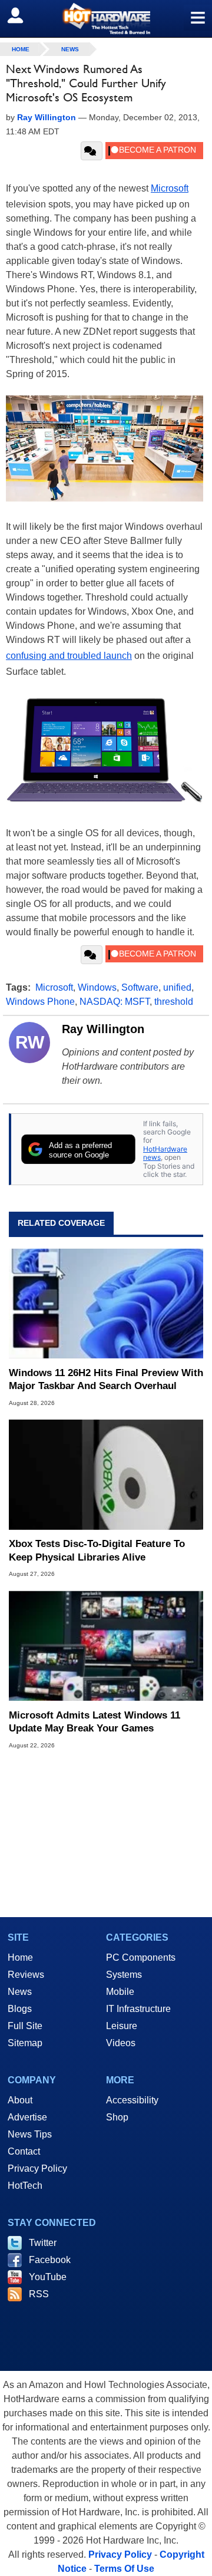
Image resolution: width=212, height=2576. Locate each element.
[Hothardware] (106, 19)
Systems (124, 1975)
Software (140, 987)
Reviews (26, 1975)
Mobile (120, 1992)
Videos (121, 2043)
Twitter (43, 2243)
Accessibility (132, 2100)
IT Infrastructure (138, 2009)
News (70, 49)
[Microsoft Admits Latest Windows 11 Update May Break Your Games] (106, 1645)
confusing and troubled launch (69, 656)
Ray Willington (103, 1029)
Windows (97, 987)
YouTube (48, 2277)
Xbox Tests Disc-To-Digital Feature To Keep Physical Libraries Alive (97, 1550)
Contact (24, 2151)
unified (177, 987)
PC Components (141, 1957)
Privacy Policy (37, 2168)
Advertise (27, 2117)
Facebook (50, 2260)
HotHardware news (165, 1153)
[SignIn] (23, 15)
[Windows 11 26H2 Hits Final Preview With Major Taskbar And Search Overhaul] (106, 1304)
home (21, 49)
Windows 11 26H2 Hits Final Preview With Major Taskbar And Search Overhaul (106, 1379)
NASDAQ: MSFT (115, 1002)
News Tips (30, 2134)
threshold (174, 1002)
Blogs (20, 2009)
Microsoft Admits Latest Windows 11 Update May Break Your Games (95, 1722)
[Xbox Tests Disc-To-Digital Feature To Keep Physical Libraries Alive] (106, 1475)
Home (20, 1957)
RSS (39, 2294)
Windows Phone (40, 1002)
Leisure (122, 2026)
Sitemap (25, 2043)
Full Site (25, 2026)
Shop (117, 2117)
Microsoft (170, 188)
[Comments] (92, 151)
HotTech (25, 2186)
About (20, 2100)
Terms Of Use (124, 2569)
